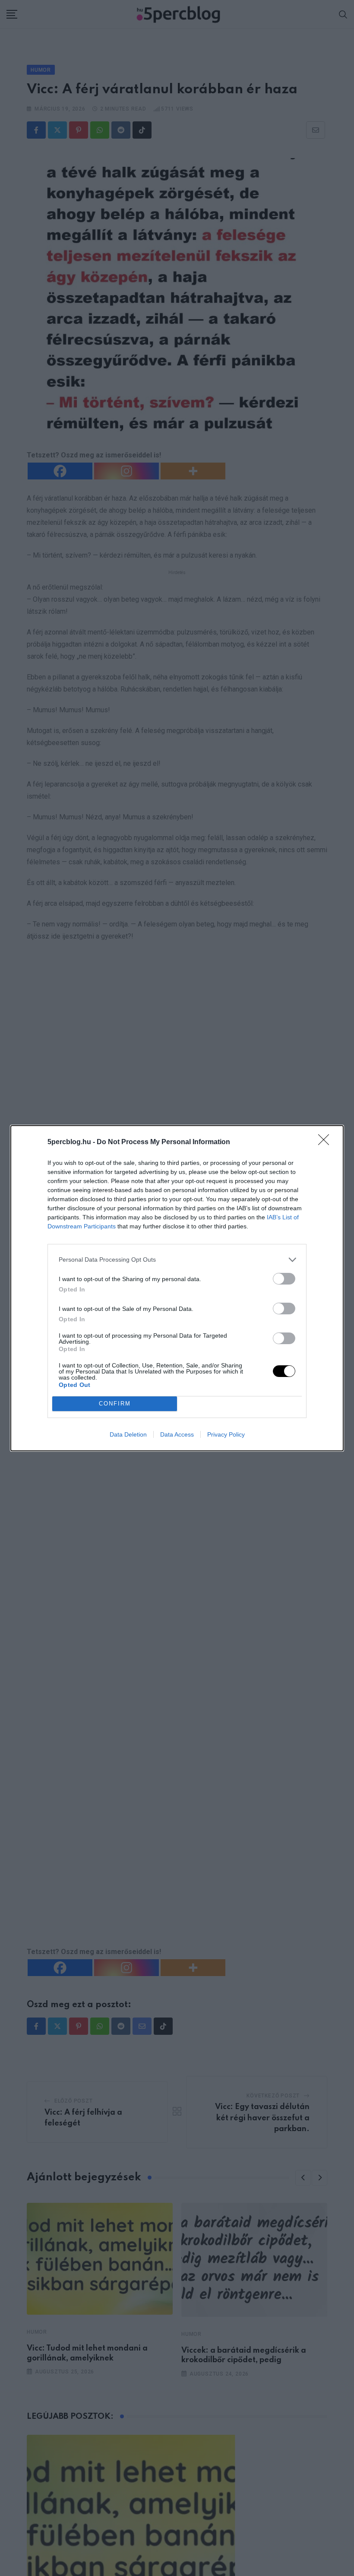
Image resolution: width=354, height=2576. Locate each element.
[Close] (326, 1142)
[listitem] (177, 1260)
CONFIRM (115, 1404)
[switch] (284, 1279)
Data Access (177, 1434)
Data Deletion (128, 1434)
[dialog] (177, 1288)
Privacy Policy (226, 1434)
